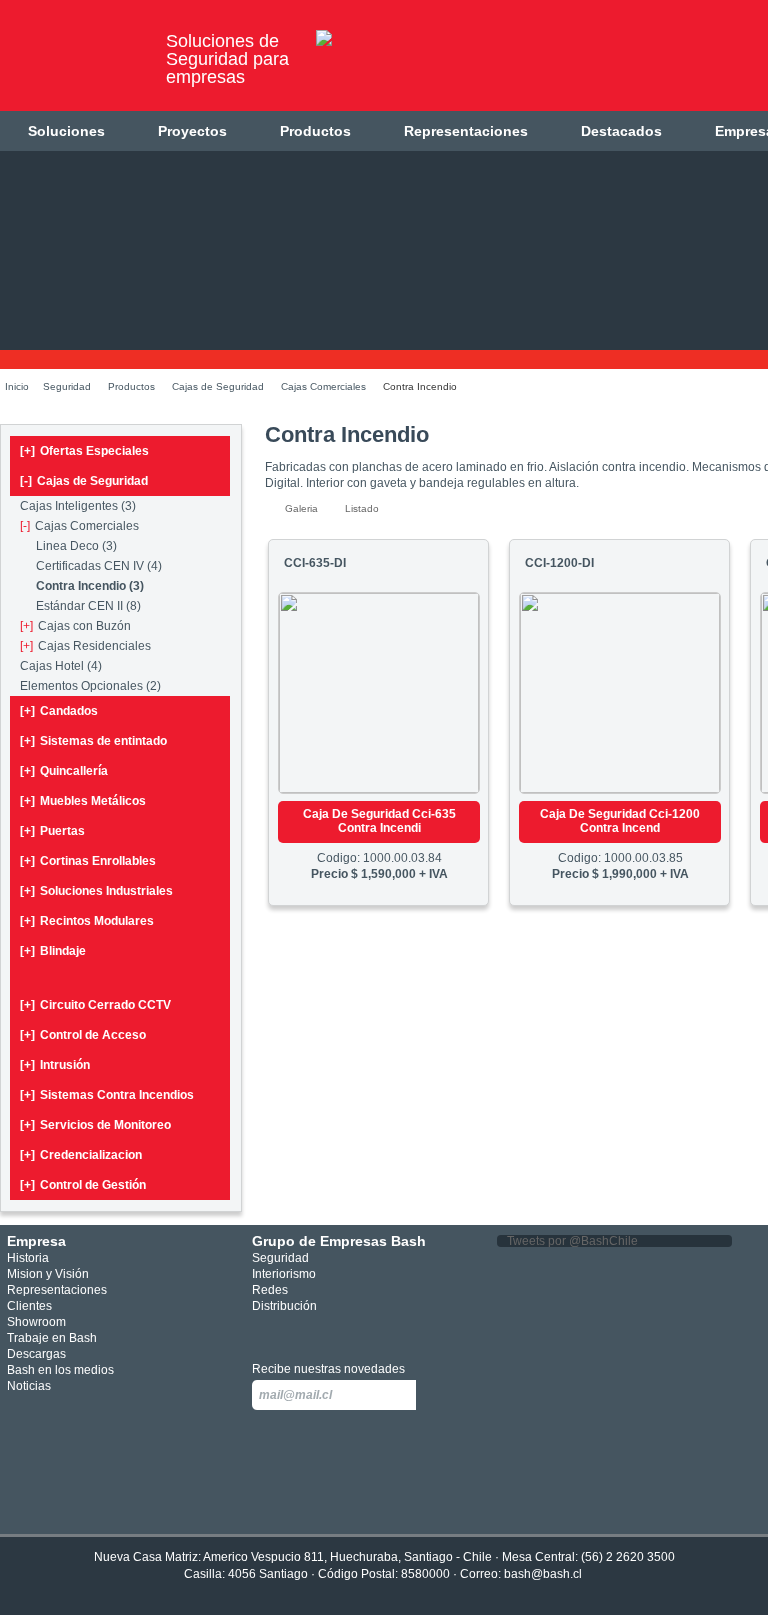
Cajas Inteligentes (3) (78, 506)
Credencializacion (81, 1155)
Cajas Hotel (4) (61, 666)
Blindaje (53, 951)
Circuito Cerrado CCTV (95, 1005)
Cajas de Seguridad (218, 386)
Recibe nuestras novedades (328, 1369)
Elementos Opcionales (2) (90, 686)
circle (293, 1331)
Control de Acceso (83, 1035)
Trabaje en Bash (52, 1338)
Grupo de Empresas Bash (339, 1241)
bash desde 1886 (75, 63)
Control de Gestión (83, 1185)
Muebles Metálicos (83, 801)
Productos (315, 131)
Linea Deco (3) (76, 546)
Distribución (284, 1306)
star (323, 1331)
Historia (28, 1258)
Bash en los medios (60, 1370)
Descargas (36, 1354)
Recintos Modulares (87, 921)
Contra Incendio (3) (90, 586)
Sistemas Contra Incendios (107, 1095)
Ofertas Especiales (84, 451)
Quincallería (64, 771)
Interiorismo (284, 1274)
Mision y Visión (48, 1274)
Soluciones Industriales (96, 891)
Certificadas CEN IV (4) (99, 566)
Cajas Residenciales (85, 646)
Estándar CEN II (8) (88, 606)
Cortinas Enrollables (88, 861)
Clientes (29, 1306)
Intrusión (55, 1065)
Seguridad (67, 386)
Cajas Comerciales (323, 386)
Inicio (17, 386)
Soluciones (66, 131)
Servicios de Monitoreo (95, 1125)
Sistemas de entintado (93, 741)
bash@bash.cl (543, 1574)
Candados (59, 711)
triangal (353, 1331)
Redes (270, 1290)
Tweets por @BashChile (572, 1241)
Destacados (621, 131)
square (263, 1331)
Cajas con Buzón (75, 626)
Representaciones (466, 131)
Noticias (29, 1386)
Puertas (52, 831)
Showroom (36, 1322)
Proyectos (192, 131)
